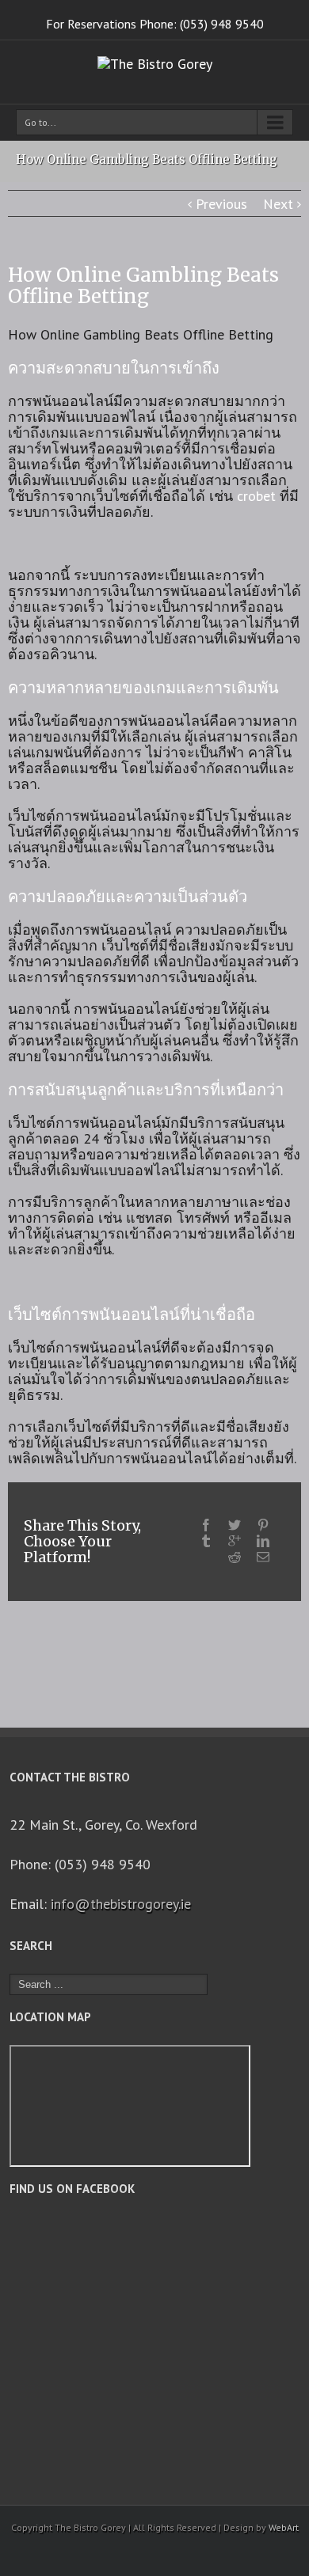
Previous (221, 204)
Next (278, 204)
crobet (256, 496)
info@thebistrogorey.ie (121, 1904)
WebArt (284, 2527)
